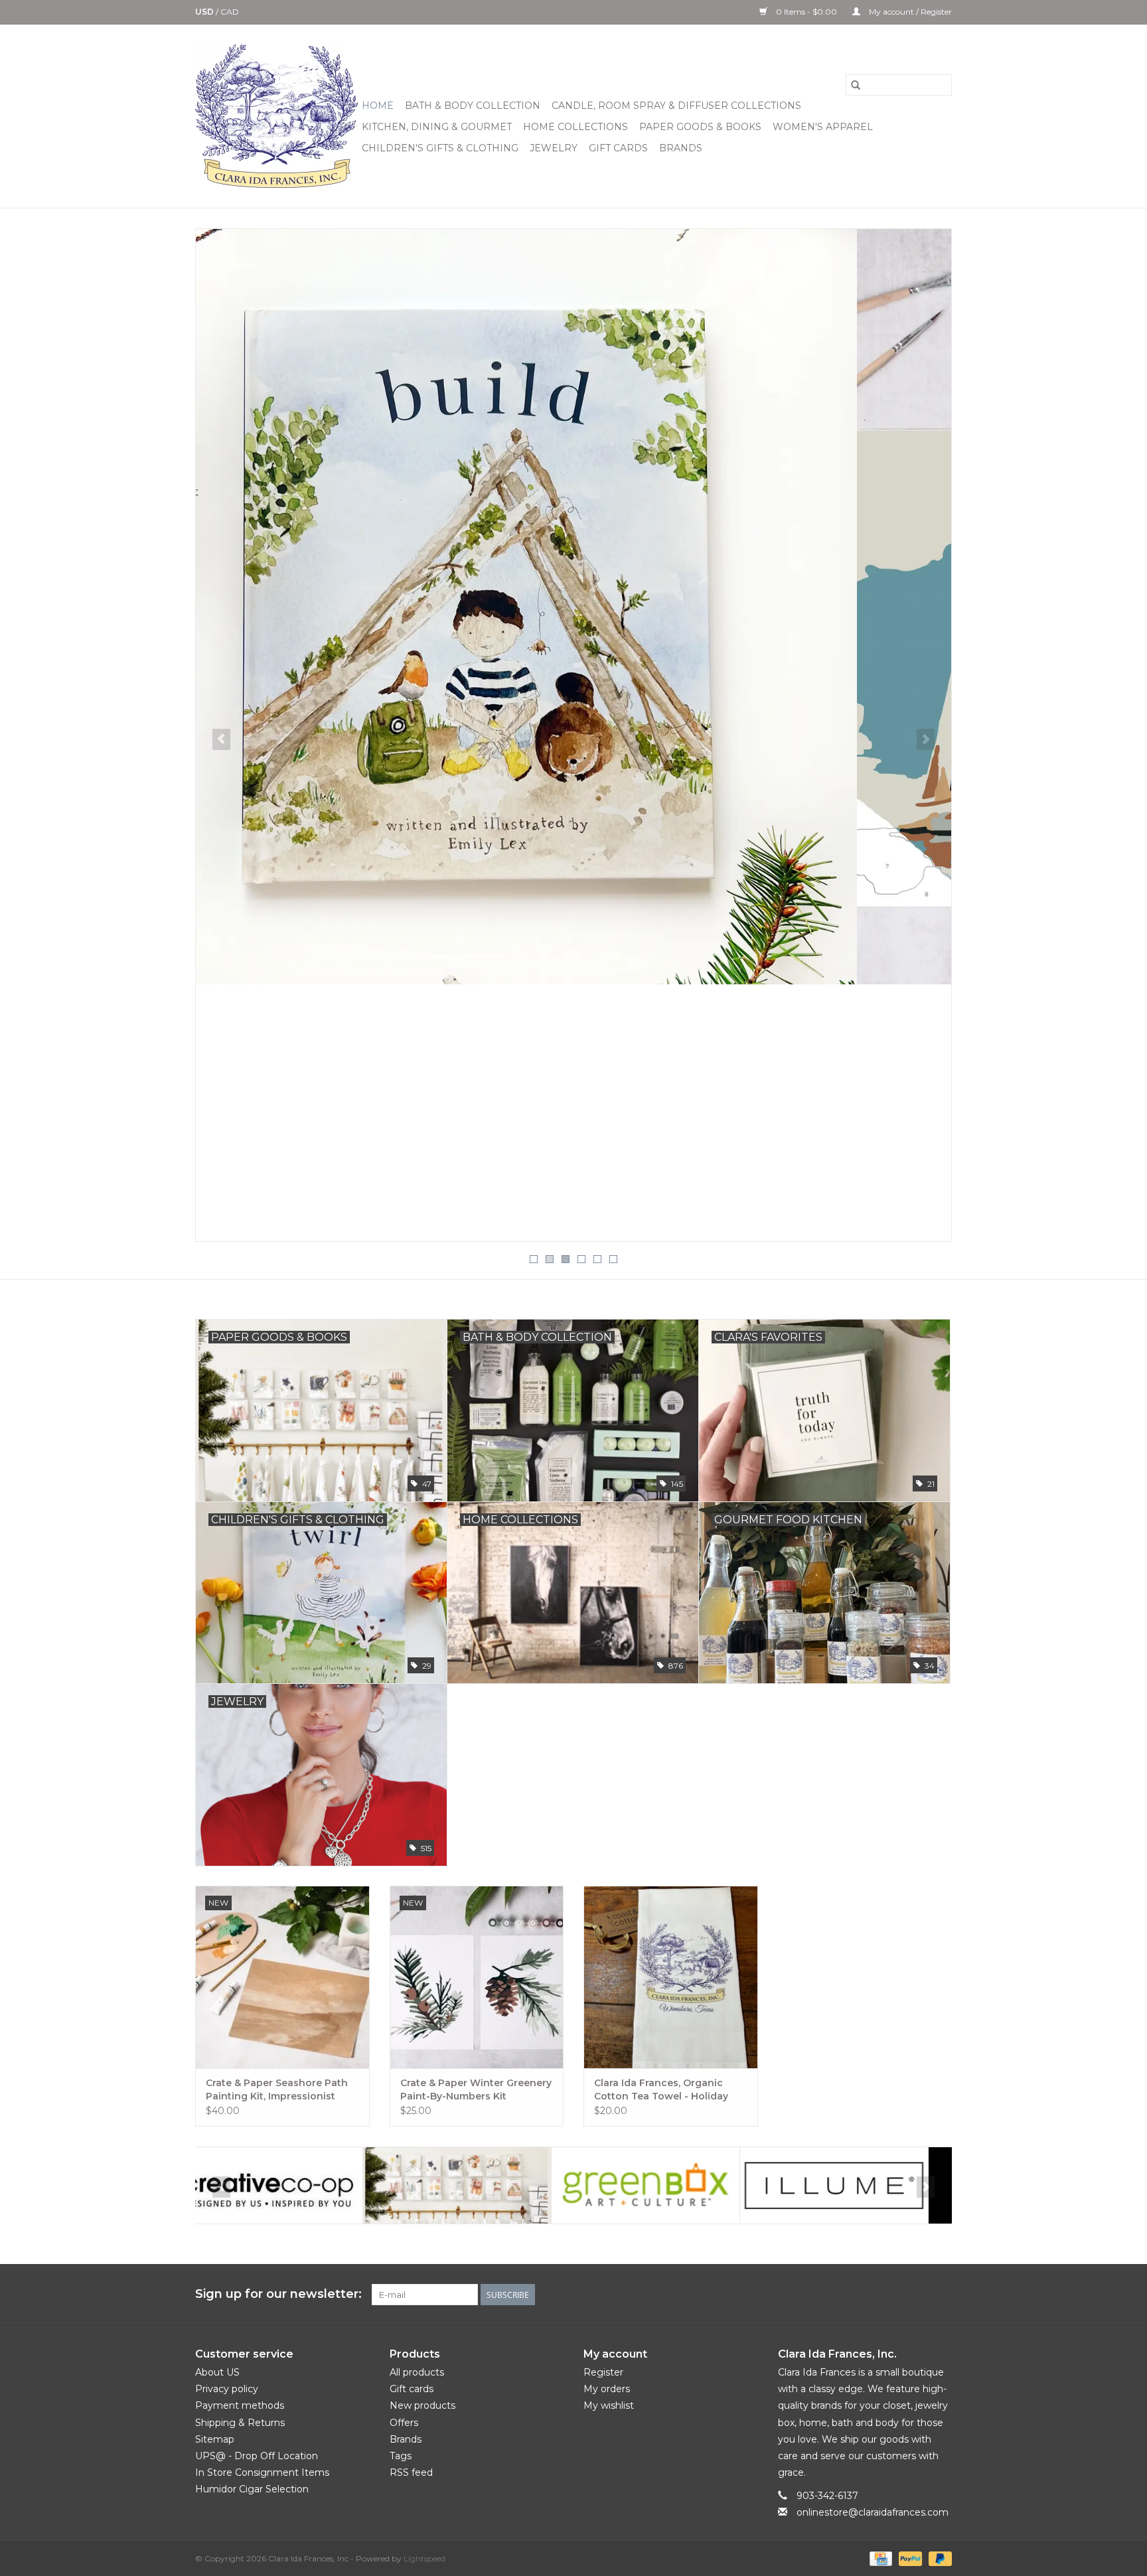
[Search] (856, 85)
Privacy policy (227, 2389)
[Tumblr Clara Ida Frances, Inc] (917, 2295)
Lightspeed (424, 2558)
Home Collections (575, 127)
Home (378, 106)
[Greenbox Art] (478, 2185)
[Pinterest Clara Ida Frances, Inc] (893, 2295)
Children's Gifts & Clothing (440, 148)
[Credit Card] (879, 2558)
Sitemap (215, 2439)
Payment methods (240, 2405)
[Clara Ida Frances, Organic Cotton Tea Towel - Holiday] (671, 1977)
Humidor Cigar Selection (252, 2489)
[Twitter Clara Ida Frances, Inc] (870, 2295)
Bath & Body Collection (473, 106)
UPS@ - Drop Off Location (257, 2456)
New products (422, 2405)
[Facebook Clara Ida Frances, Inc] (846, 2295)
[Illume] (667, 2185)
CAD (230, 12)
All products (417, 2372)
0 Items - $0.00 (806, 12)
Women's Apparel (823, 127)
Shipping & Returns (240, 2423)
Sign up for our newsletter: (278, 2294)
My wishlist (609, 2405)
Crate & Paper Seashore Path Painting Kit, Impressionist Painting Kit (277, 2090)
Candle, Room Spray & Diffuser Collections (676, 106)
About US (217, 2372)
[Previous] (221, 739)
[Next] (926, 739)
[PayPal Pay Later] (938, 2558)
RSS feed (411, 2472)
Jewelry (554, 148)
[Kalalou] (855, 2185)
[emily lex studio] (290, 2185)
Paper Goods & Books (700, 127)
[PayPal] (909, 2558)
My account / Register (909, 12)
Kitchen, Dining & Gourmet (437, 127)
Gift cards (618, 148)
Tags (401, 2456)
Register (603, 2372)
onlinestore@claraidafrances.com (873, 2512)
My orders (607, 2389)
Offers (404, 2423)
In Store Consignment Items (262, 2472)
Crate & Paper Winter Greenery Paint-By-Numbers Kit (476, 2089)
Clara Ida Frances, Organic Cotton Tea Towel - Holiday (661, 2089)
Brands (681, 148)
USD (205, 12)
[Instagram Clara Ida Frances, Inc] (941, 2295)
